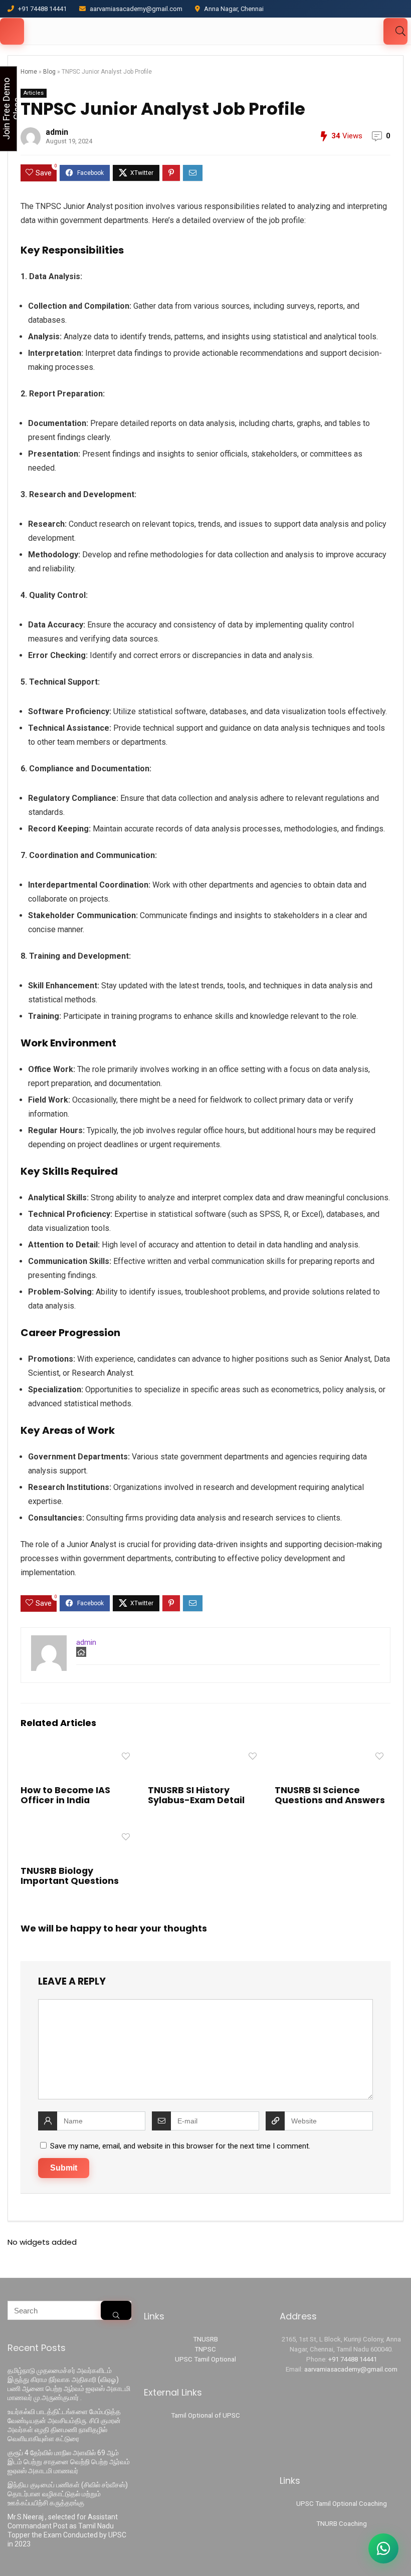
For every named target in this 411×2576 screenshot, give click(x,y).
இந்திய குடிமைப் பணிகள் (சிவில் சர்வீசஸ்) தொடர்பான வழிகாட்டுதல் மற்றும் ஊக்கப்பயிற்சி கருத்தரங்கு (68, 2494)
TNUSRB (205, 2339)
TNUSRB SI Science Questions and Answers (330, 1795)
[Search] (116, 2310)
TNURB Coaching (342, 2524)
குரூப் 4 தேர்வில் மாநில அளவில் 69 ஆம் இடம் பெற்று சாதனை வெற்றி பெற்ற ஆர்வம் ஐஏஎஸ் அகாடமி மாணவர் (69, 2462)
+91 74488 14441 (353, 2359)
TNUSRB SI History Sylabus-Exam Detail (196, 1795)
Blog (49, 72)
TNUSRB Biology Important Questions (70, 1876)
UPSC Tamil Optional (205, 2359)
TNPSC (205, 2349)
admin (57, 132)
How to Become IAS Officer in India (65, 1795)
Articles (34, 93)
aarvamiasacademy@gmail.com (351, 2369)
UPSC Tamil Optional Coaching (342, 2504)
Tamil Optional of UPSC (205, 2415)
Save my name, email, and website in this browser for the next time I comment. (180, 2146)
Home (29, 72)
